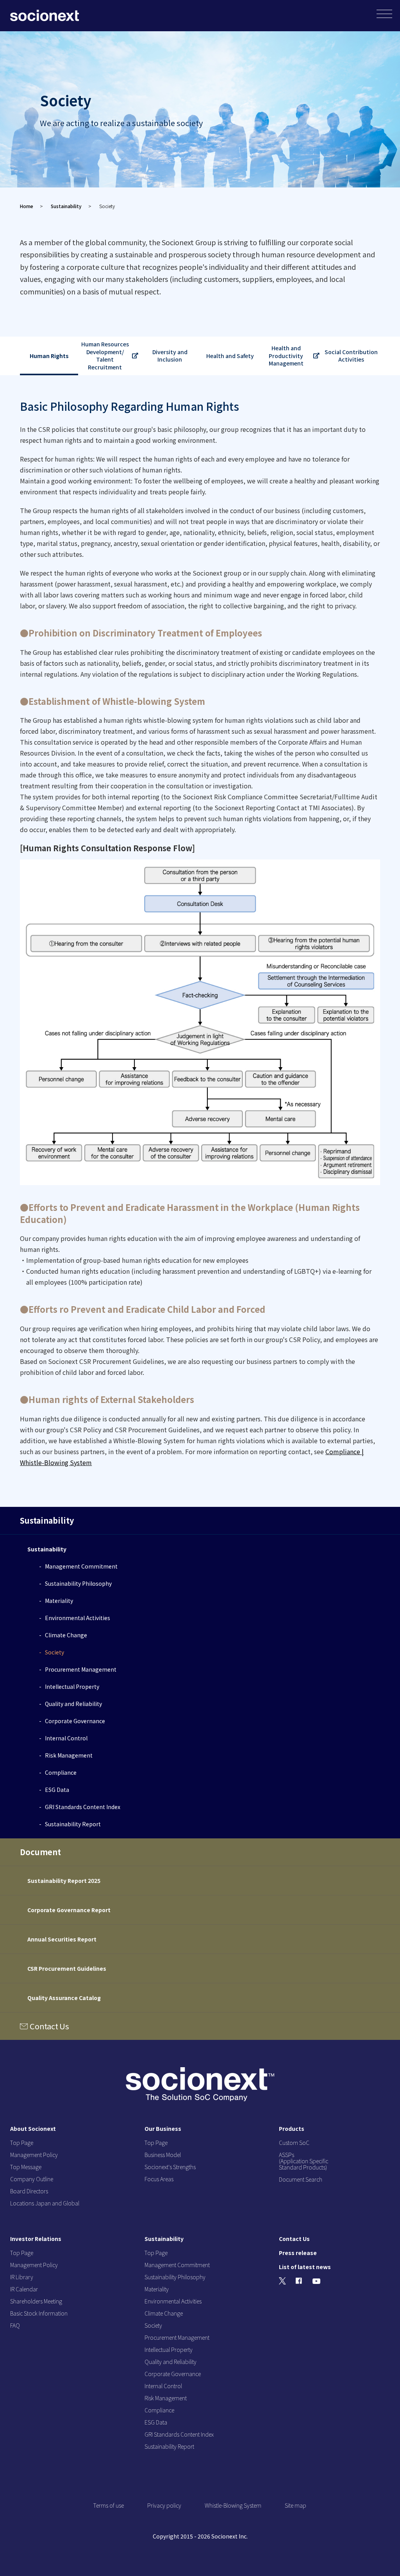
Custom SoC (294, 2143)
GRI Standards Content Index (83, 1807)
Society (54, 1652)
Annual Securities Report (62, 1939)
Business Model (163, 2155)
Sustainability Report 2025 (64, 1881)
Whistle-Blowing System (233, 2505)
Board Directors (29, 2191)
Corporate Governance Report (69, 1910)
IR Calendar (24, 2289)
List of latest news (305, 2267)
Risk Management (69, 1755)
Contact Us (49, 2026)
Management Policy (34, 2155)
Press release (298, 2253)
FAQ (15, 2325)
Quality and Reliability (73, 1704)
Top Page (22, 2143)
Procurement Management (81, 1669)
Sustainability (66, 206)
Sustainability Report (73, 1824)
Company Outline (32, 2179)
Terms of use (109, 2505)
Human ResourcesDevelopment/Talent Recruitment (105, 356)
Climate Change (66, 1635)
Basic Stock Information (39, 2313)
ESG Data (57, 1790)
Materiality (59, 1601)
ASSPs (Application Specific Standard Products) (304, 2161)
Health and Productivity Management (286, 356)
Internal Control (66, 1738)
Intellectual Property (72, 1686)
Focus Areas (159, 2179)
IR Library (22, 2277)
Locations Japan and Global (45, 2203)
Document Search (301, 2179)
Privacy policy (164, 2505)
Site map (296, 2505)
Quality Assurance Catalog (64, 1998)
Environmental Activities (78, 1618)
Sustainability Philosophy (78, 1583)
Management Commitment (81, 1566)
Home (27, 206)
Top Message (26, 2167)
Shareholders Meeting (36, 2301)
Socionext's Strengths (170, 2167)
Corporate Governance (75, 1721)
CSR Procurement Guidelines (67, 1968)
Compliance (61, 1772)
